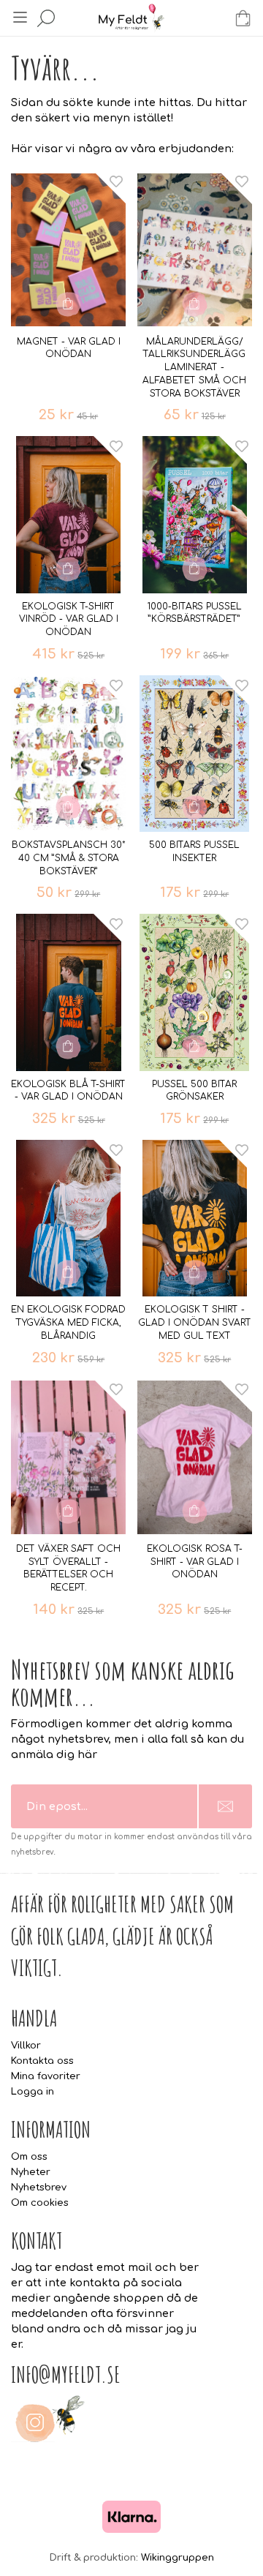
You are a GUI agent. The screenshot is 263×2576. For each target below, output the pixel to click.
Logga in (33, 2092)
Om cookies (40, 2203)
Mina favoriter (46, 2076)
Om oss (29, 2157)
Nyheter (31, 2172)
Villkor (26, 2046)
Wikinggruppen (178, 2558)
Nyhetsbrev (39, 2188)
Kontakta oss (42, 2061)
